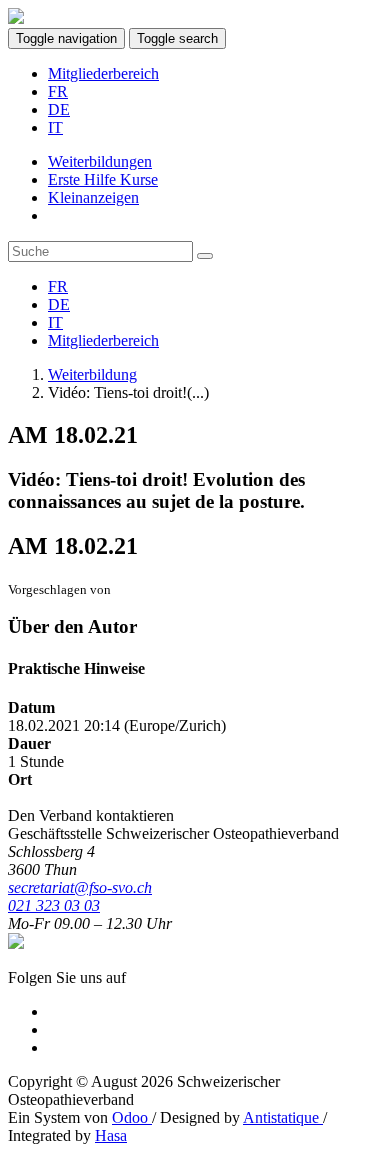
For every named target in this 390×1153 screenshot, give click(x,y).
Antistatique (283, 1117)
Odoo (132, 1117)
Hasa (111, 1135)
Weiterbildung (92, 374)
